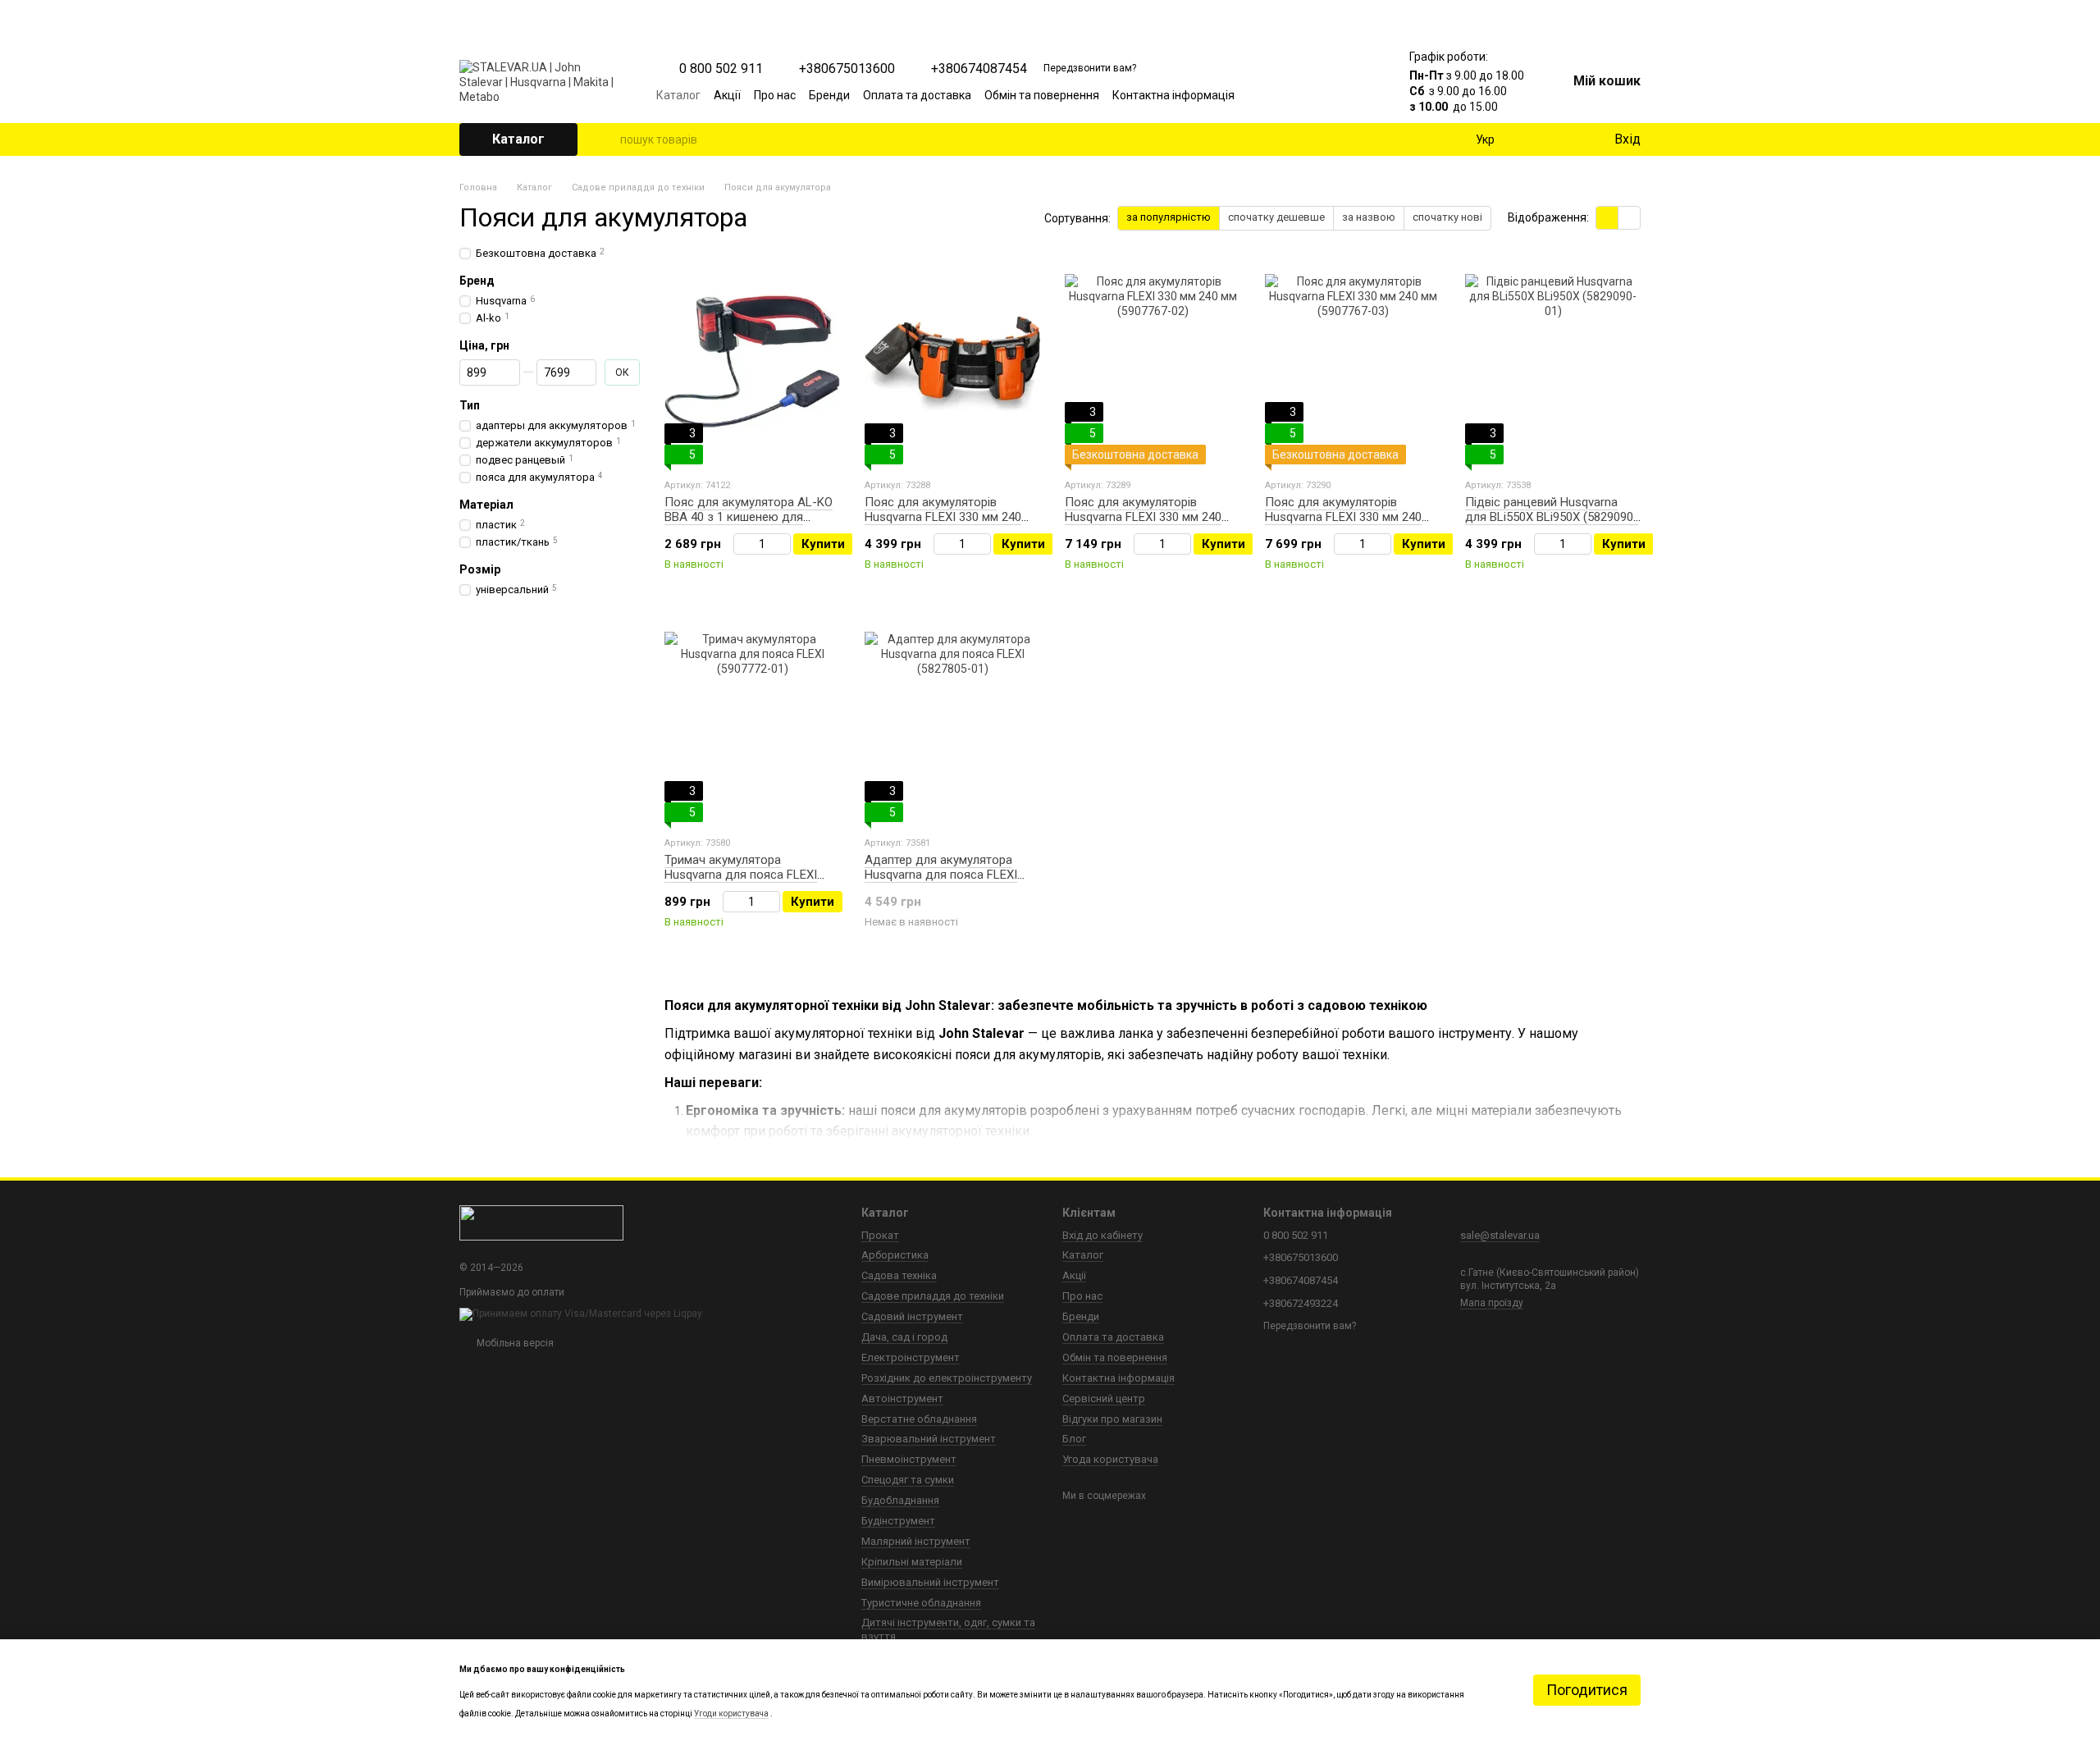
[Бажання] (1567, 139)
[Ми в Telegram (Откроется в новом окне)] (1331, 95)
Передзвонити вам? (1090, 68)
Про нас (775, 95)
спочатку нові (1447, 217)
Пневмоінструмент (909, 1459)
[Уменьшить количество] (741, 544)
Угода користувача (1110, 1459)
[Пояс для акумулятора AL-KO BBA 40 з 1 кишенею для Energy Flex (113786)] (752, 362)
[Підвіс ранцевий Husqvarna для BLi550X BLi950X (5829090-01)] (1553, 362)
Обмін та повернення (1042, 95)
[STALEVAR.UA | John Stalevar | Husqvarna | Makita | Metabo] (541, 1222)
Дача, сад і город (904, 1337)
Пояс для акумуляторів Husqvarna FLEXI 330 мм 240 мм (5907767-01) (943, 517)
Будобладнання (900, 1500)
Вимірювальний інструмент (930, 1582)
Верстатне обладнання (919, 1419)
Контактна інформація (1173, 95)
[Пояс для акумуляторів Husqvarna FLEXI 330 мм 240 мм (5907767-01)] (952, 362)
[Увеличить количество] (783, 544)
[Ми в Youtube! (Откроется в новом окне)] (1291, 95)
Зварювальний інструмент (929, 1439)
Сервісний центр (1104, 1398)
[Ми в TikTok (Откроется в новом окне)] (1350, 95)
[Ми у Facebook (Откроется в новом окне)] (1271, 95)
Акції (727, 95)
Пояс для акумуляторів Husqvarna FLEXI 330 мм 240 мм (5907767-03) (1343, 517)
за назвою (1369, 217)
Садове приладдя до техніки (933, 1296)
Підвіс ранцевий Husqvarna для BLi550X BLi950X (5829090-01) (1552, 517)
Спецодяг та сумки (908, 1480)
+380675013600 (847, 69)
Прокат (880, 1235)
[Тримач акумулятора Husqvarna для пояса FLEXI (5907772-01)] (752, 720)
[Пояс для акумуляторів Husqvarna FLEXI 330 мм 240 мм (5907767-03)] (1353, 362)
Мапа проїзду (1492, 1303)
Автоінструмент (902, 1398)
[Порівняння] (1534, 139)
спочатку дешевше (1276, 217)
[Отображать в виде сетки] (1607, 218)
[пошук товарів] (607, 139)
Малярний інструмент (916, 1541)
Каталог (678, 95)
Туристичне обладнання (921, 1603)
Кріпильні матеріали (912, 1562)
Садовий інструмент (912, 1316)
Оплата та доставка (917, 95)
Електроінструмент (911, 1357)
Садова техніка (899, 1275)
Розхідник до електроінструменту (947, 1378)
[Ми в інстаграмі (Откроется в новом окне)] (1311, 95)
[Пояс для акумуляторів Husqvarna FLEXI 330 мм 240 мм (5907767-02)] (1153, 362)
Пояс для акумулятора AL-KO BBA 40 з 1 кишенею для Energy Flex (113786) (749, 517)
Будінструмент (898, 1521)
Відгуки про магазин (1112, 1419)
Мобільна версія (514, 1343)
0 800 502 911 (721, 69)
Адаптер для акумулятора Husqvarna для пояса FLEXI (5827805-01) (941, 875)
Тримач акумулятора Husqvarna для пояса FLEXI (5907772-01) (741, 875)
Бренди (829, 95)
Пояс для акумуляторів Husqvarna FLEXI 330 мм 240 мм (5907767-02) (1143, 517)
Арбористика (895, 1255)
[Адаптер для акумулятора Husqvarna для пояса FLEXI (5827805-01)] (952, 720)
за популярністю (1169, 217)
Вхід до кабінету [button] (1102, 1235)
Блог (1074, 1439)
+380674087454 (979, 69)
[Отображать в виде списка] (1629, 218)
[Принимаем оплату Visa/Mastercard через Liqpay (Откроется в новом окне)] (581, 1314)
